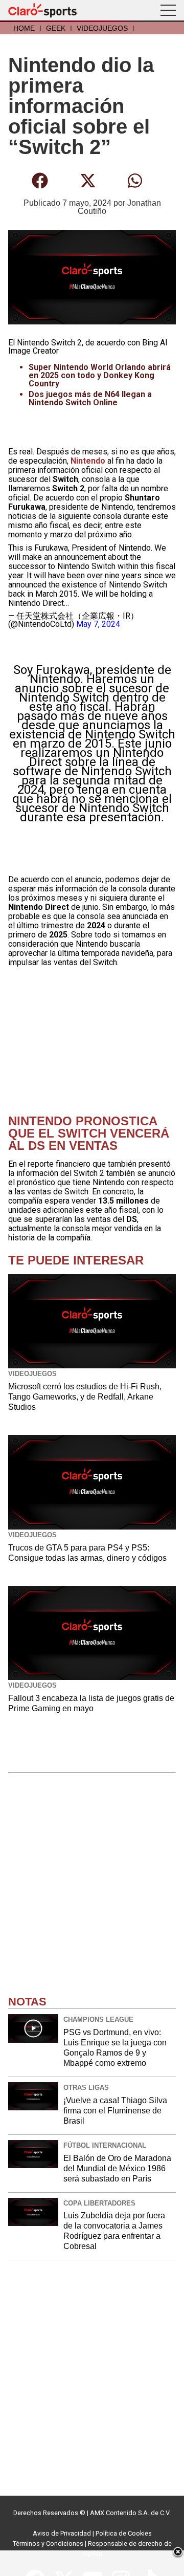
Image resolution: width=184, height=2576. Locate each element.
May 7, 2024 (98, 624)
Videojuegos (102, 28)
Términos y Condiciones (48, 2544)
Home (24, 28)
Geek (56, 28)
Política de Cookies (124, 2533)
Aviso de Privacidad (62, 2533)
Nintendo (89, 461)
